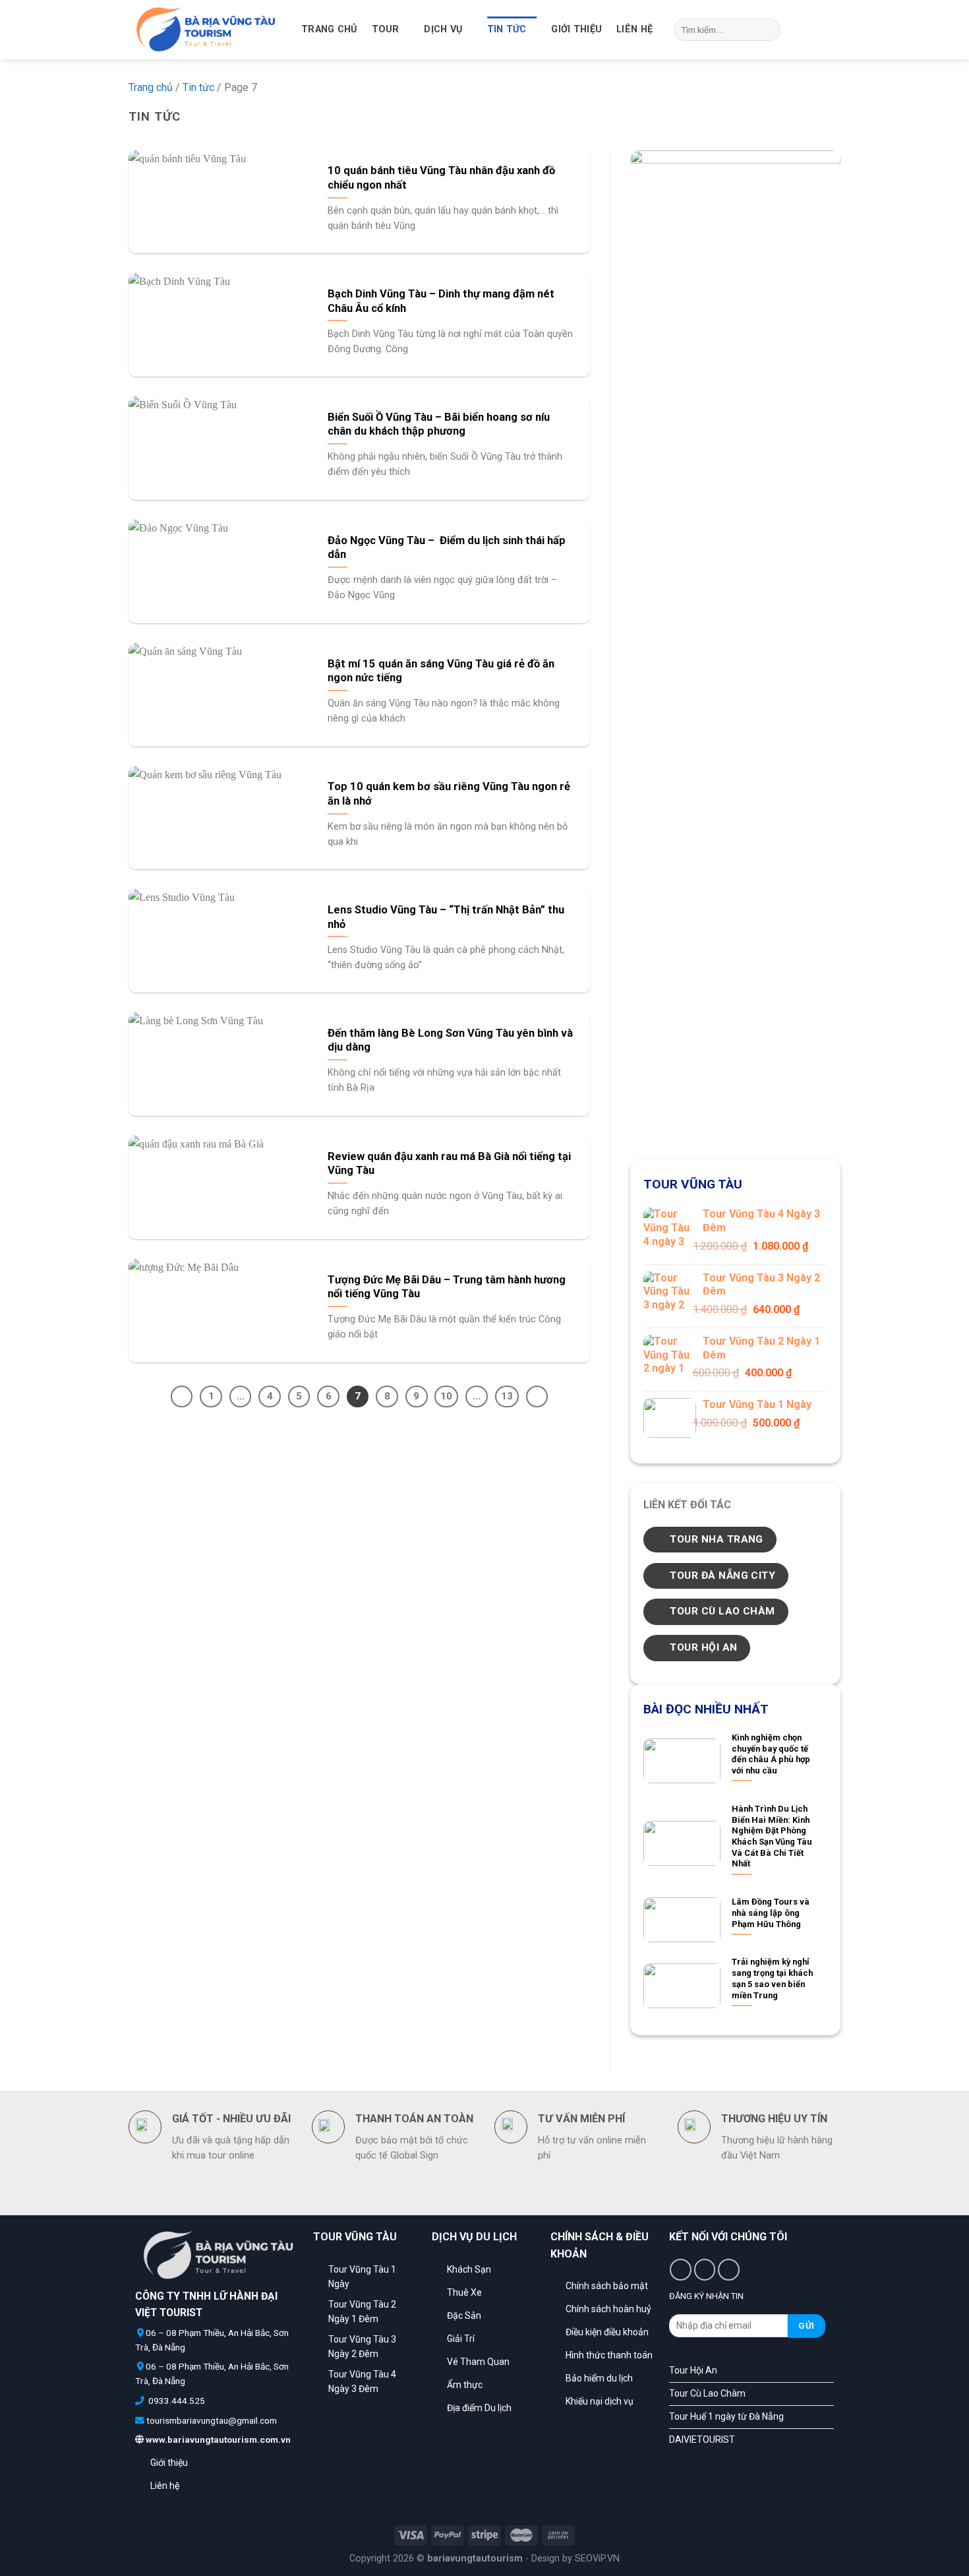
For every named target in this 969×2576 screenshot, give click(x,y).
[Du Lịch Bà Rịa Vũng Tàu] (205, 30)
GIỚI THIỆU (576, 29)
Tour (386, 29)
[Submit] (768, 30)
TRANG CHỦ (329, 29)
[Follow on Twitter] (815, 30)
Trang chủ (151, 87)
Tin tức (507, 29)
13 (507, 1396)
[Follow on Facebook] (798, 30)
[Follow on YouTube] (832, 30)
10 (446, 1396)
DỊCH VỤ (443, 29)
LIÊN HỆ (634, 29)
